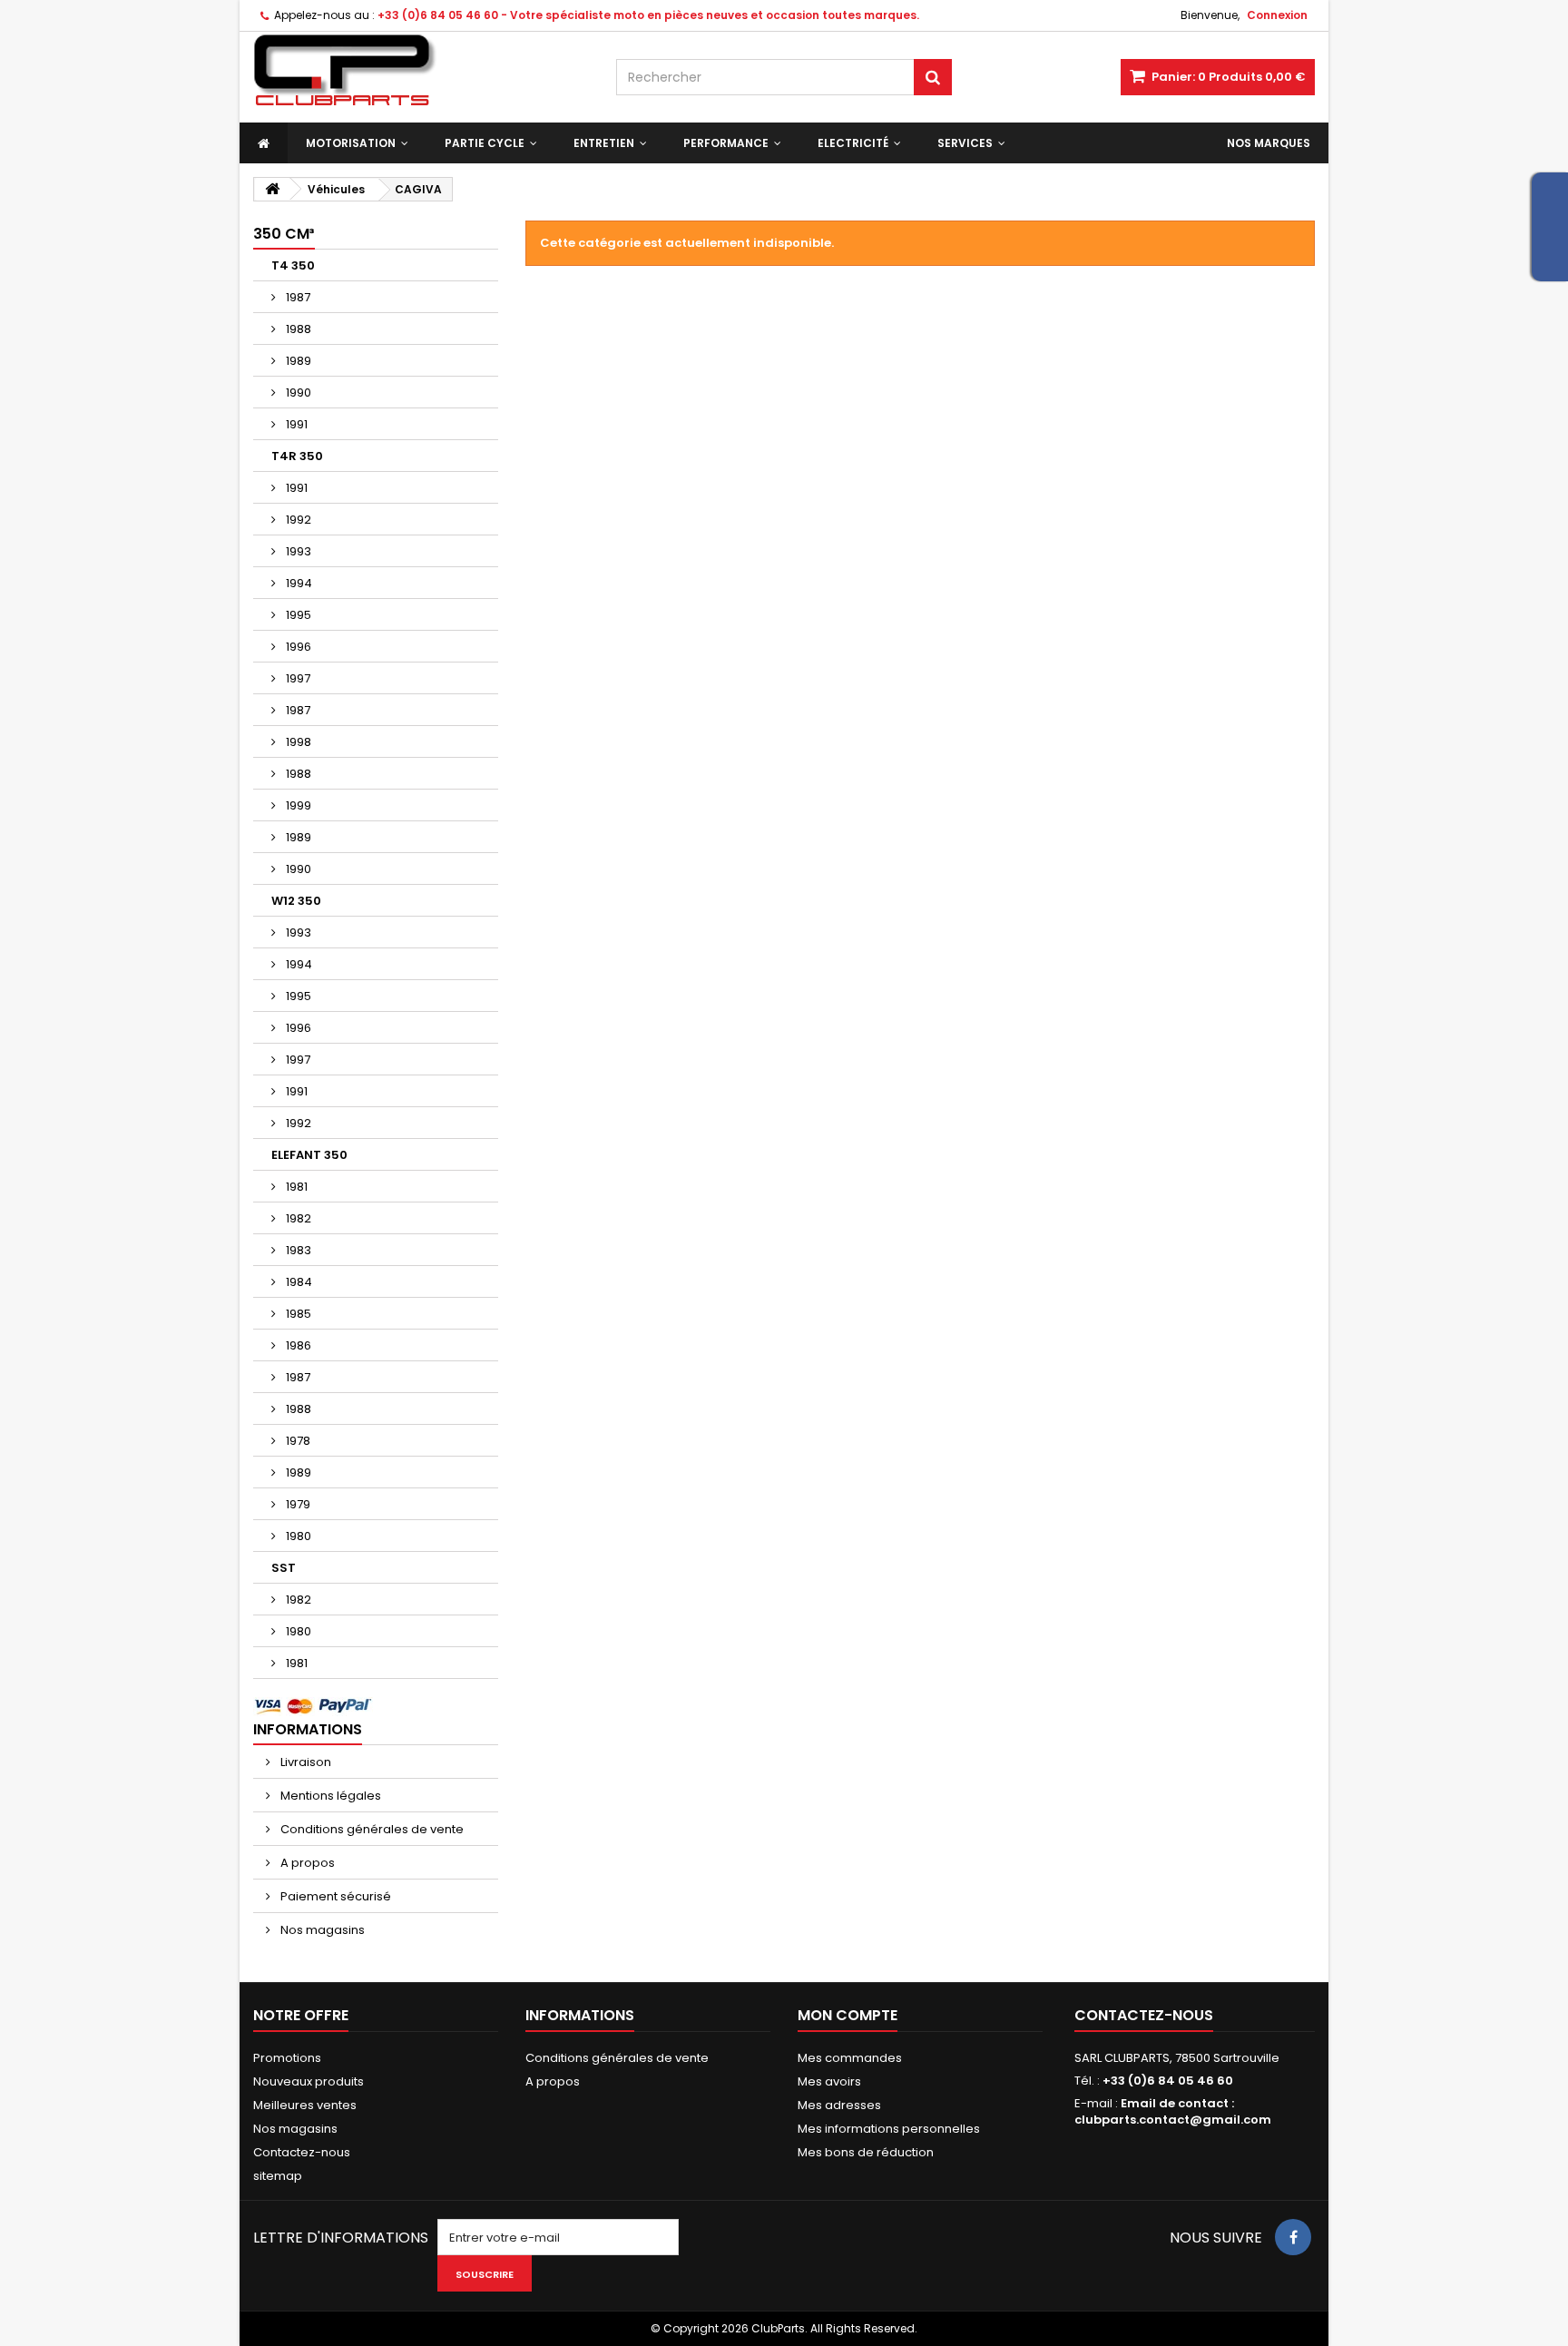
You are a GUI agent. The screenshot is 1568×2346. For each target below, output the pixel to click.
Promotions (287, 2058)
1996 (297, 647)
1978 (297, 1441)
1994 (298, 583)
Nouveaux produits (309, 2081)
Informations (308, 1729)
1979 (297, 1504)
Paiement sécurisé (334, 1896)
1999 (297, 805)
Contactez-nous (302, 2152)
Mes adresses (839, 2105)
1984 (298, 1282)
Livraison (304, 1762)
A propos (306, 1863)
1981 (295, 1187)
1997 (297, 678)
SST (284, 1568)
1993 (297, 551)
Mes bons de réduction (866, 2152)
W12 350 (296, 901)
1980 (297, 1536)
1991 (295, 424)
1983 (297, 1250)
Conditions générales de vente (371, 1829)
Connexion (1277, 15)
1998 (297, 742)
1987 (297, 297)
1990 (297, 393)
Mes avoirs (829, 2081)
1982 (297, 1218)
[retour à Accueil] (272, 189)
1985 (297, 1314)
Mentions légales (329, 1796)
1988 (297, 329)
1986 (297, 1345)
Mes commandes (850, 2058)
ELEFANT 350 (309, 1155)
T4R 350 (297, 456)
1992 (297, 520)
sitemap (278, 2176)
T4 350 (293, 265)
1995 (297, 615)
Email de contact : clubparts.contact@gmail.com (1173, 2111)
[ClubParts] (421, 70)
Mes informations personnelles (889, 2129)
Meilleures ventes (305, 2105)
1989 (297, 361)
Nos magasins (321, 1930)
